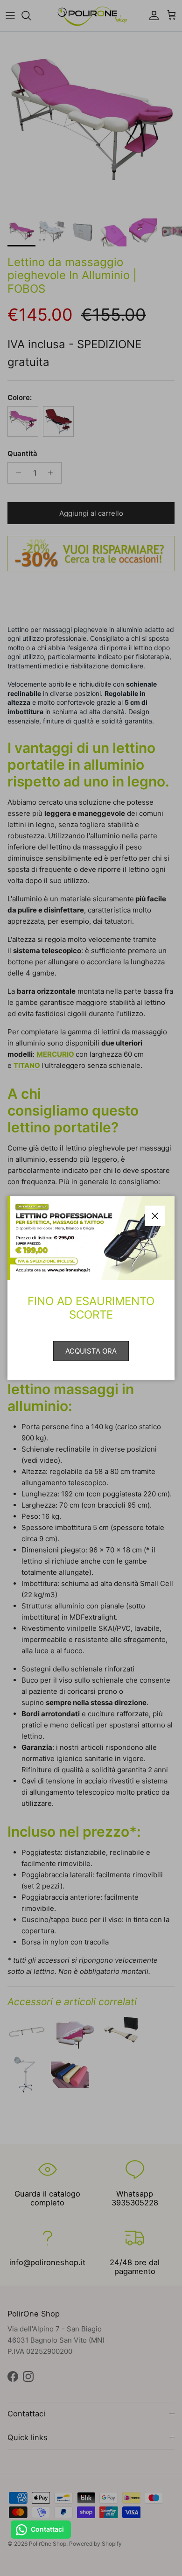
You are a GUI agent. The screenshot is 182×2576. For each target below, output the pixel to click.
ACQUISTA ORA (91, 1351)
